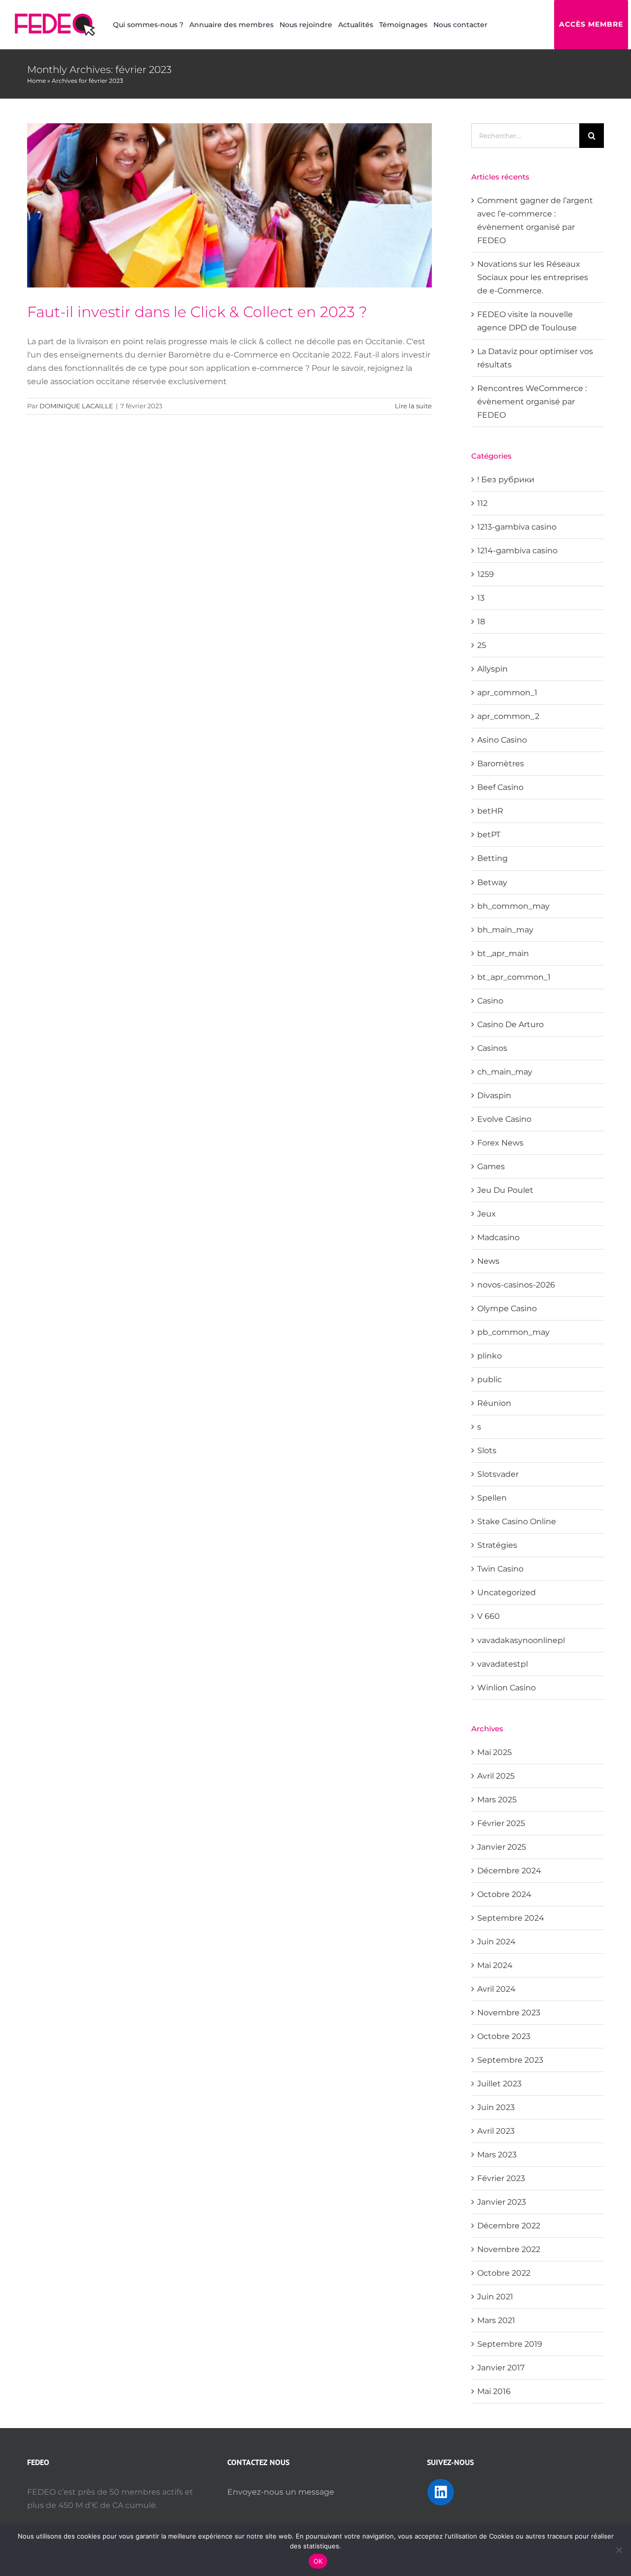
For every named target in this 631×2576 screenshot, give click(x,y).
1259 (486, 574)
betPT (489, 835)
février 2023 (501, 2178)
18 (481, 622)
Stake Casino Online (517, 1521)
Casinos (492, 1048)
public (490, 1379)
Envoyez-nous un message (281, 2492)
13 (481, 598)
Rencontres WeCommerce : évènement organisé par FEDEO (532, 402)
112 (482, 503)
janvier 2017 (501, 2368)
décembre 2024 (509, 1871)
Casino (490, 1001)
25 (482, 645)
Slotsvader (498, 1474)
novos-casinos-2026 (516, 1285)
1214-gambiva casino (517, 551)
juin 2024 (496, 1942)
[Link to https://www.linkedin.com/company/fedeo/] (441, 2492)
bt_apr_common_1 (514, 977)
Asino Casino (502, 740)
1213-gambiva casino (517, 527)
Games (491, 1166)
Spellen (492, 1498)
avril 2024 (496, 1989)
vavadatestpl (503, 1664)
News (488, 1261)
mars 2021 (496, 2320)
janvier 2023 (502, 2202)
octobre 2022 (504, 2273)
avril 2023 (496, 2131)
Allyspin (492, 669)
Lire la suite (413, 406)
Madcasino (498, 1237)
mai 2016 (494, 2391)
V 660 (489, 1616)
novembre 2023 (509, 2013)
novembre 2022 (509, 2249)
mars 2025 (497, 1800)
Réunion (494, 1403)
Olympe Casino (507, 1308)
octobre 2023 (504, 2036)
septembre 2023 (510, 2060)
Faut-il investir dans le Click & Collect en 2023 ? (197, 312)
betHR (490, 811)
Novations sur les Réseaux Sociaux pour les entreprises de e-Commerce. (533, 277)
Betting (492, 858)
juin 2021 (495, 2297)
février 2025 (501, 1823)
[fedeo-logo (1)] (55, 17)
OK (318, 2561)
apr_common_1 (507, 693)
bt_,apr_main (503, 953)
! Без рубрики (506, 480)
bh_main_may (505, 930)
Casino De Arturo (510, 1024)
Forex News (500, 1143)
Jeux (487, 1214)
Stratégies (497, 1545)
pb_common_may (513, 1332)
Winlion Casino (507, 1688)
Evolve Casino (504, 1119)
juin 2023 (496, 2107)
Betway (492, 882)
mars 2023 (497, 2155)
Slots (487, 1450)
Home (36, 81)
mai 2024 (495, 1965)
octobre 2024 (504, 1894)
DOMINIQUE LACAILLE (76, 406)
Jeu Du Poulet (505, 1190)
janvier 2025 (502, 1847)
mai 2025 (494, 1752)
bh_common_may (513, 906)
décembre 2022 (509, 2226)
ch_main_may (505, 1072)
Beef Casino (500, 787)
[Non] (619, 2550)
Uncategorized (507, 1592)
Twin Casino (500, 1569)
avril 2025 (496, 1776)
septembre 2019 (510, 2344)
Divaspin (494, 1095)
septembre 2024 (511, 1918)
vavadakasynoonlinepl (521, 1640)
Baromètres (501, 764)
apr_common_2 (508, 716)
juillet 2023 (499, 2084)
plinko (490, 1356)
